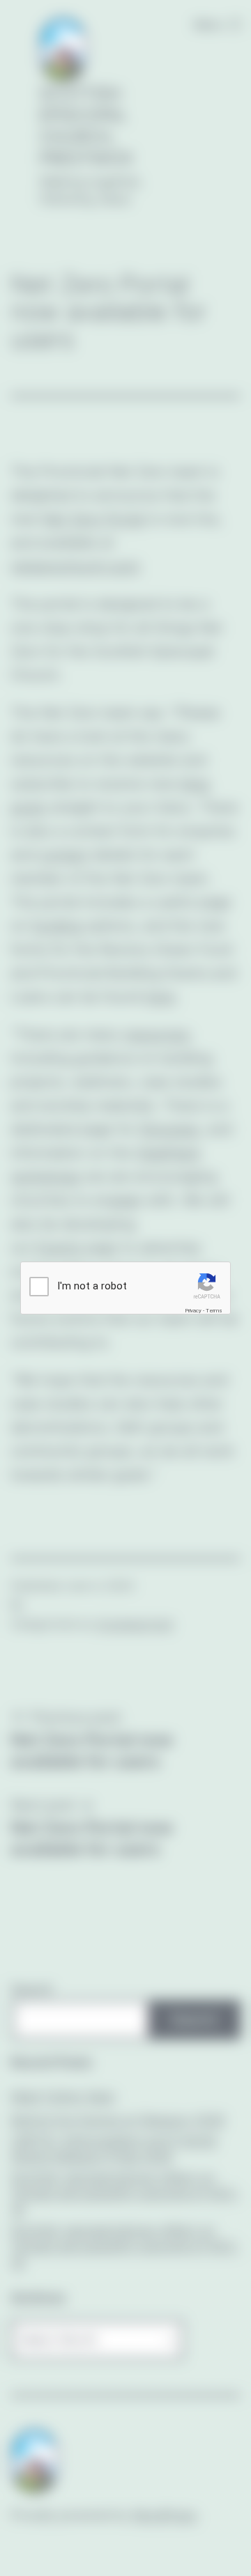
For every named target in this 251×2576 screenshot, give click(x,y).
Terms (214, 1311)
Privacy (193, 1311)
